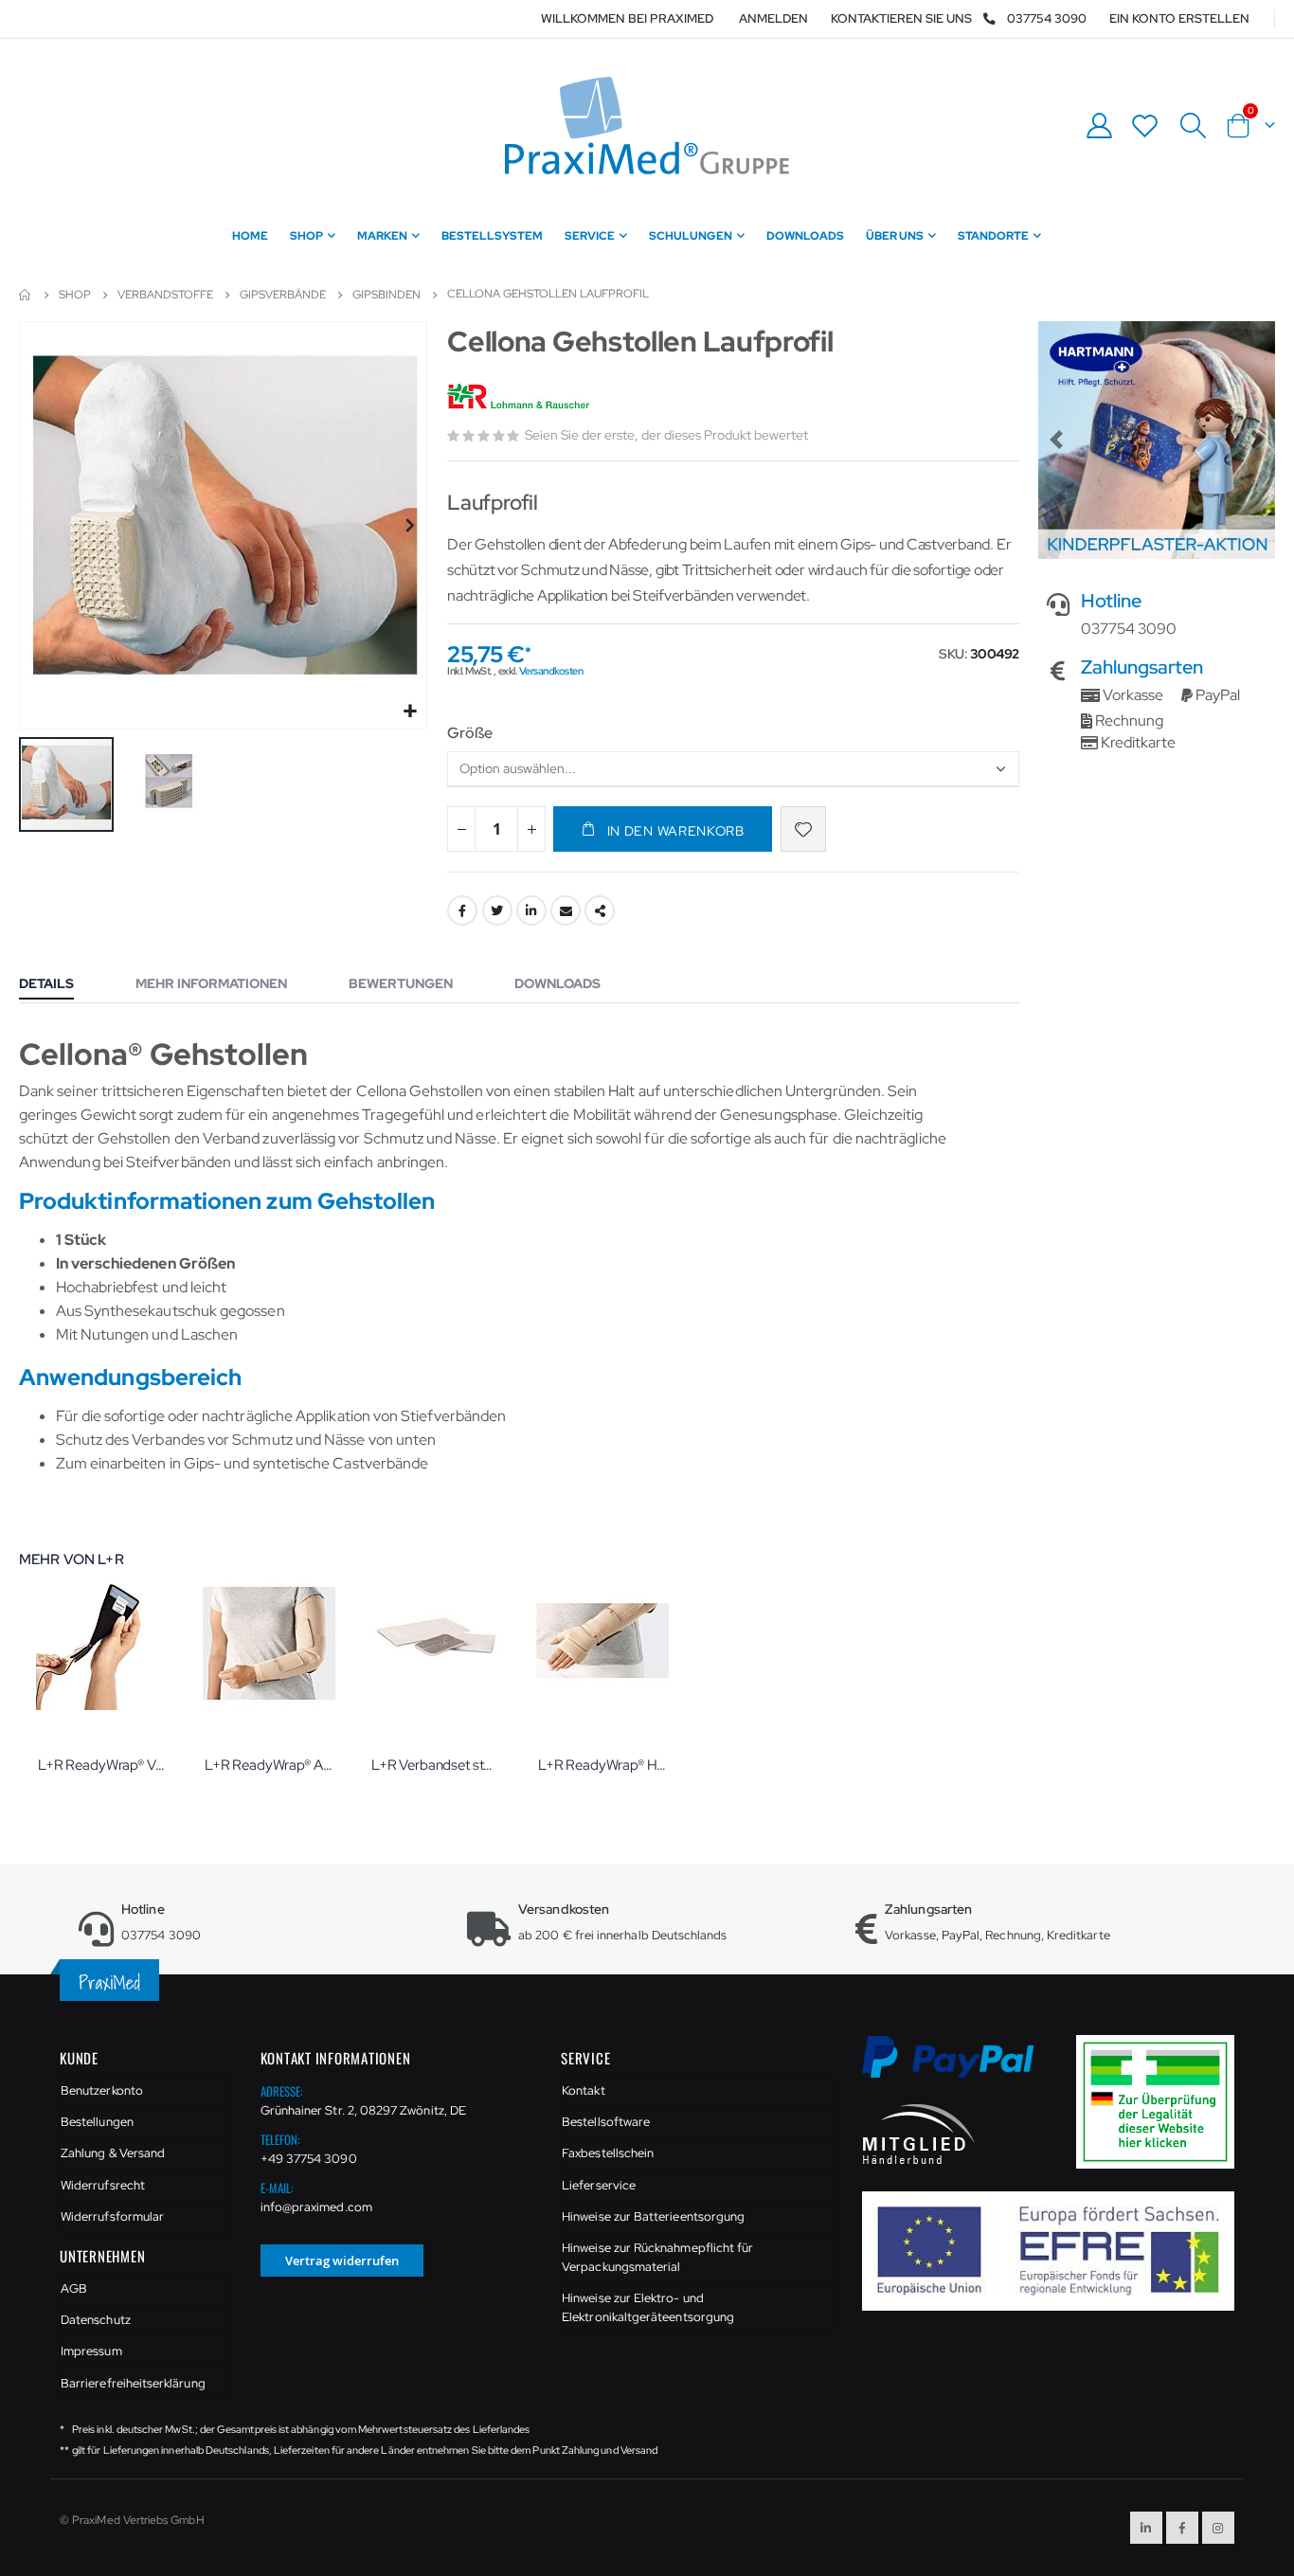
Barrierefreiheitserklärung (133, 2383)
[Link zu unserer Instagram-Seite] (1218, 2528)
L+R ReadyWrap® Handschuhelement (602, 1765)
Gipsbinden (386, 295)
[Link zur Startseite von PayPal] (960, 2068)
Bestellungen (97, 2122)
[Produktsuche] (1193, 126)
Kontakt (583, 2090)
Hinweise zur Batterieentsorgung (653, 2216)
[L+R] (521, 397)
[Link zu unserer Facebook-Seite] (1182, 2528)
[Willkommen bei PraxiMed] (647, 126)
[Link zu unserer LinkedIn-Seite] (1146, 2528)
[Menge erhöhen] (531, 829)
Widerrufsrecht (103, 2185)
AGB (74, 2288)
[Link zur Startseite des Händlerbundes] (919, 2133)
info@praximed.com (316, 2207)
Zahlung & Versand (113, 2153)
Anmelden (773, 18)
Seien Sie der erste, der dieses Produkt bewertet (666, 435)
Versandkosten (551, 671)
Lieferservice (599, 2185)
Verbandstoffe (165, 295)
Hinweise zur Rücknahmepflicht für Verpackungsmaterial (657, 2257)
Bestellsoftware (606, 2122)
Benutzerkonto (102, 2090)
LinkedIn (531, 910)
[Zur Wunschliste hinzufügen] (803, 829)
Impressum (91, 2351)
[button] (410, 712)
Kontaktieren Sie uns (901, 18)
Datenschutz (96, 2320)
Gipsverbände (283, 295)
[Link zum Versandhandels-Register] (1162, 2101)
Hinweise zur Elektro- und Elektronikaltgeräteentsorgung (648, 2307)
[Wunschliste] (1145, 126)
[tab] (61, 985)
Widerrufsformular (112, 2216)
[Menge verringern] (461, 829)
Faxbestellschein (608, 2153)
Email (566, 910)
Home (26, 295)
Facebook (462, 910)
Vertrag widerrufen (342, 2261)
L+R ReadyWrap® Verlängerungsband (102, 1765)
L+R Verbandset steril (436, 1765)
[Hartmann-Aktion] (1157, 440)
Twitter (497, 910)
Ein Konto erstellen (1179, 18)
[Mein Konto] (1099, 126)
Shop (75, 295)
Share (600, 910)
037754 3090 (1047, 18)
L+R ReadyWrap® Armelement (269, 1765)
